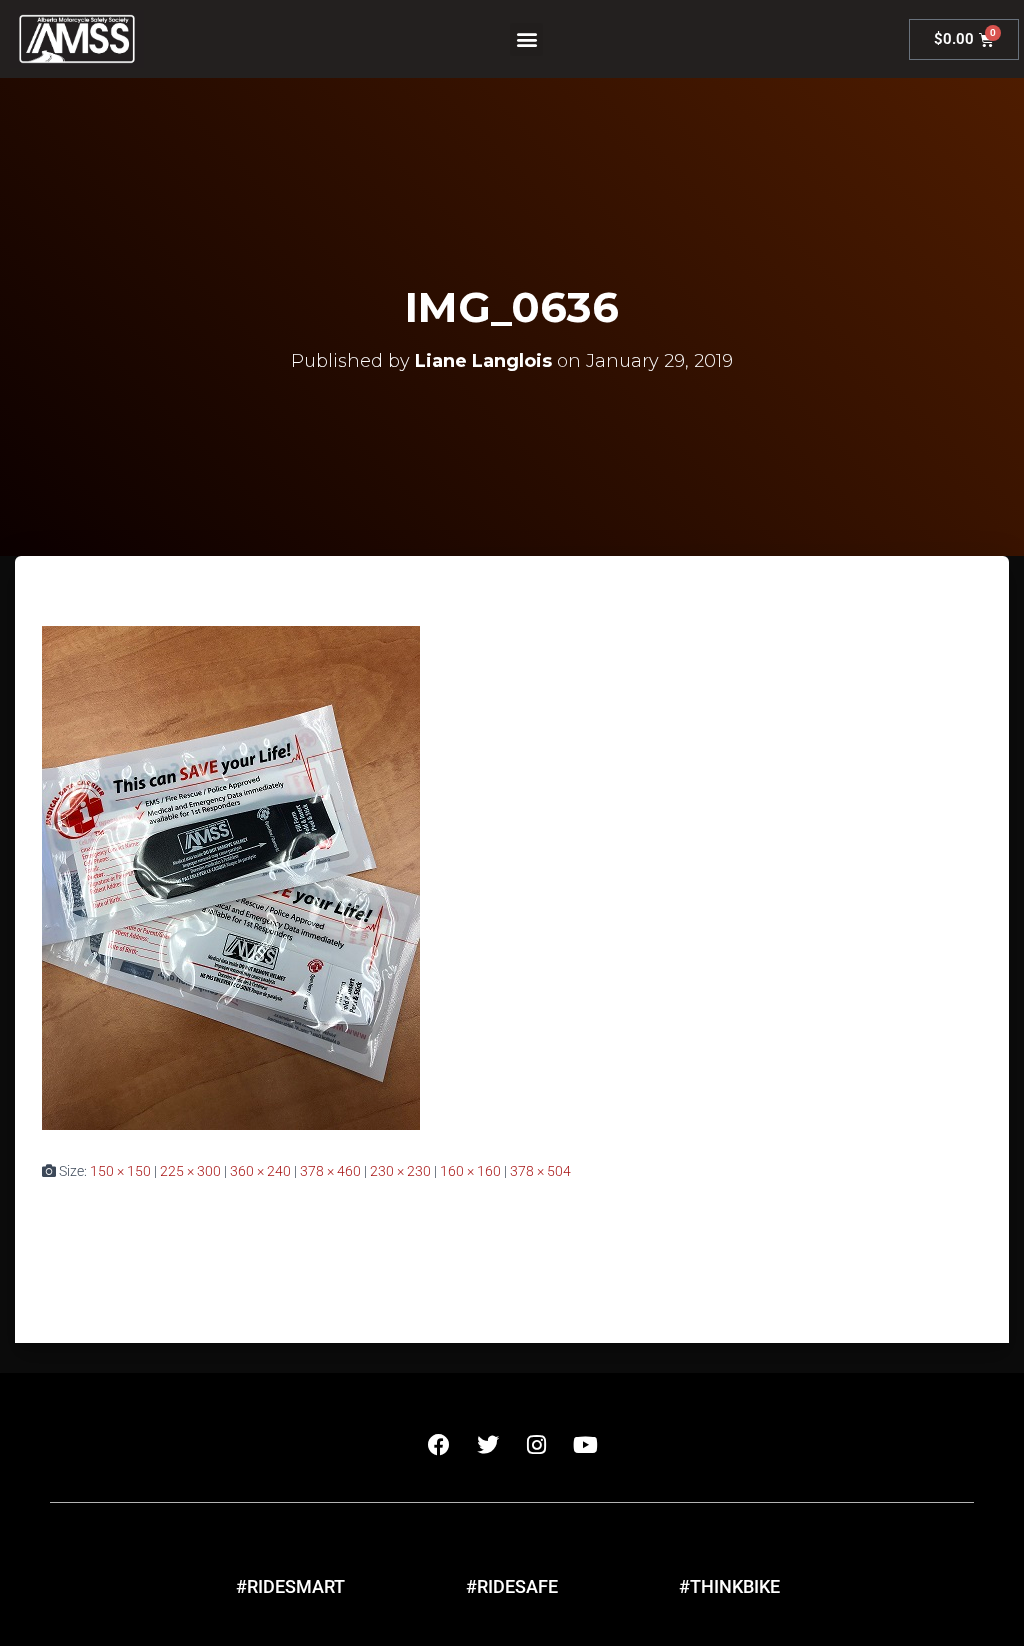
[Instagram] (537, 1445)
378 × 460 (330, 1171)
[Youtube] (586, 1445)
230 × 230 (400, 1171)
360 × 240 (260, 1171)
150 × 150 (120, 1171)
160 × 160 (470, 1171)
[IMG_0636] (231, 877)
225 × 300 (190, 1171)
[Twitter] (488, 1445)
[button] (526, 39)
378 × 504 (540, 1171)
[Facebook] (439, 1445)
